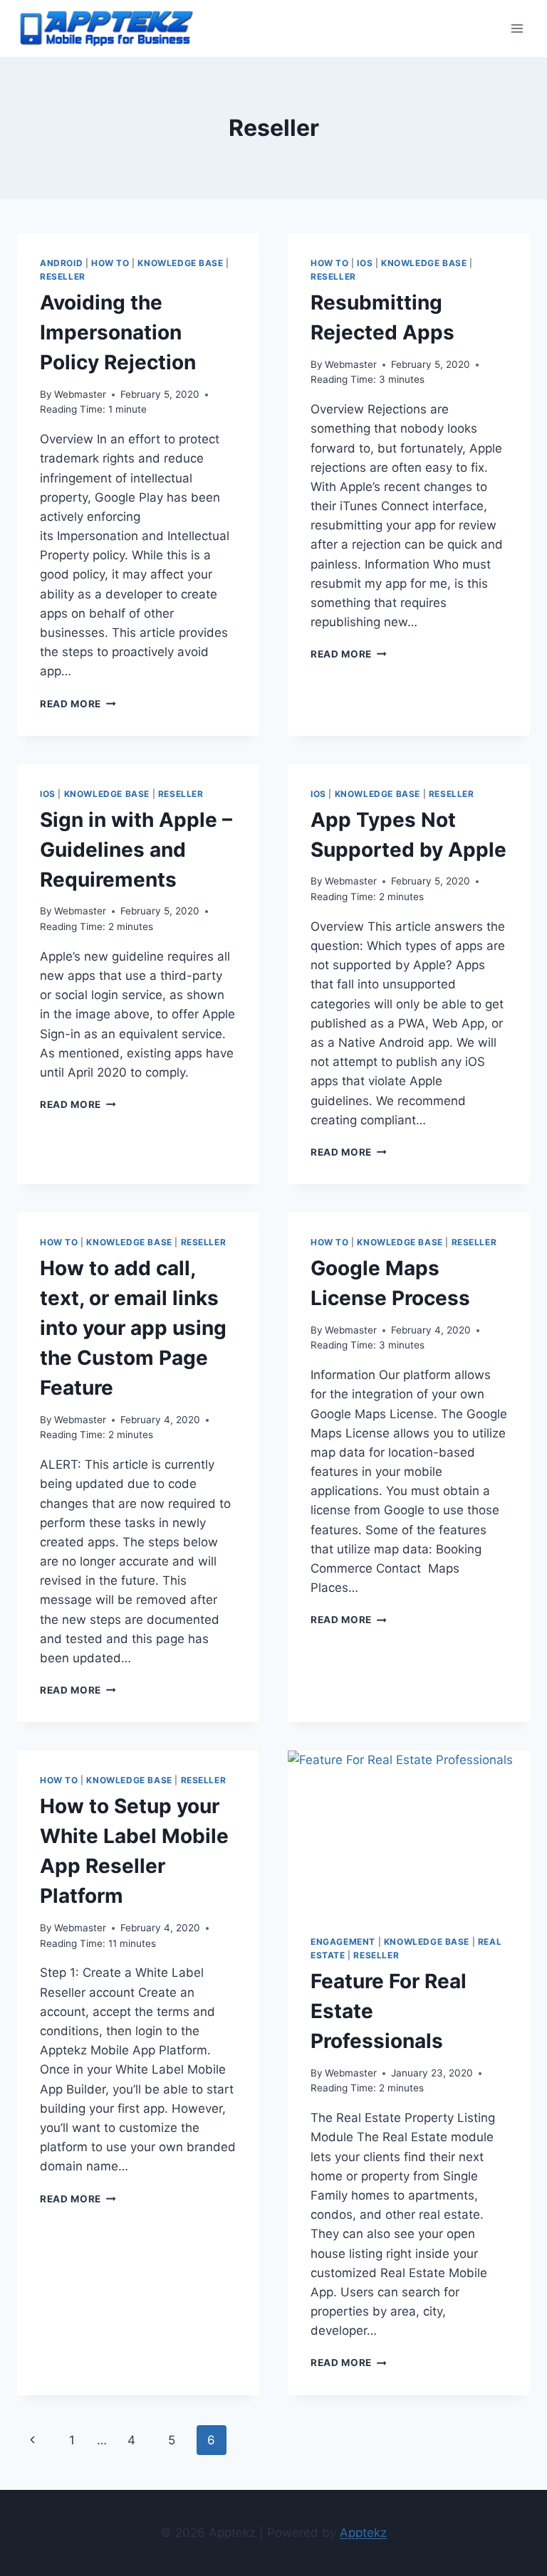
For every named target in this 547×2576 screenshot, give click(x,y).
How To (110, 263)
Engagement (343, 1942)
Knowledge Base (180, 263)
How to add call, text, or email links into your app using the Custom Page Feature (133, 1328)
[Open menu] (517, 28)
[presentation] (409, 1831)
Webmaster (80, 394)
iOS (365, 263)
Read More (78, 704)
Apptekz (363, 2533)
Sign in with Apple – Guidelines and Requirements (136, 850)
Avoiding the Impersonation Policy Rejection (118, 332)
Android (61, 263)
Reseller (63, 276)
